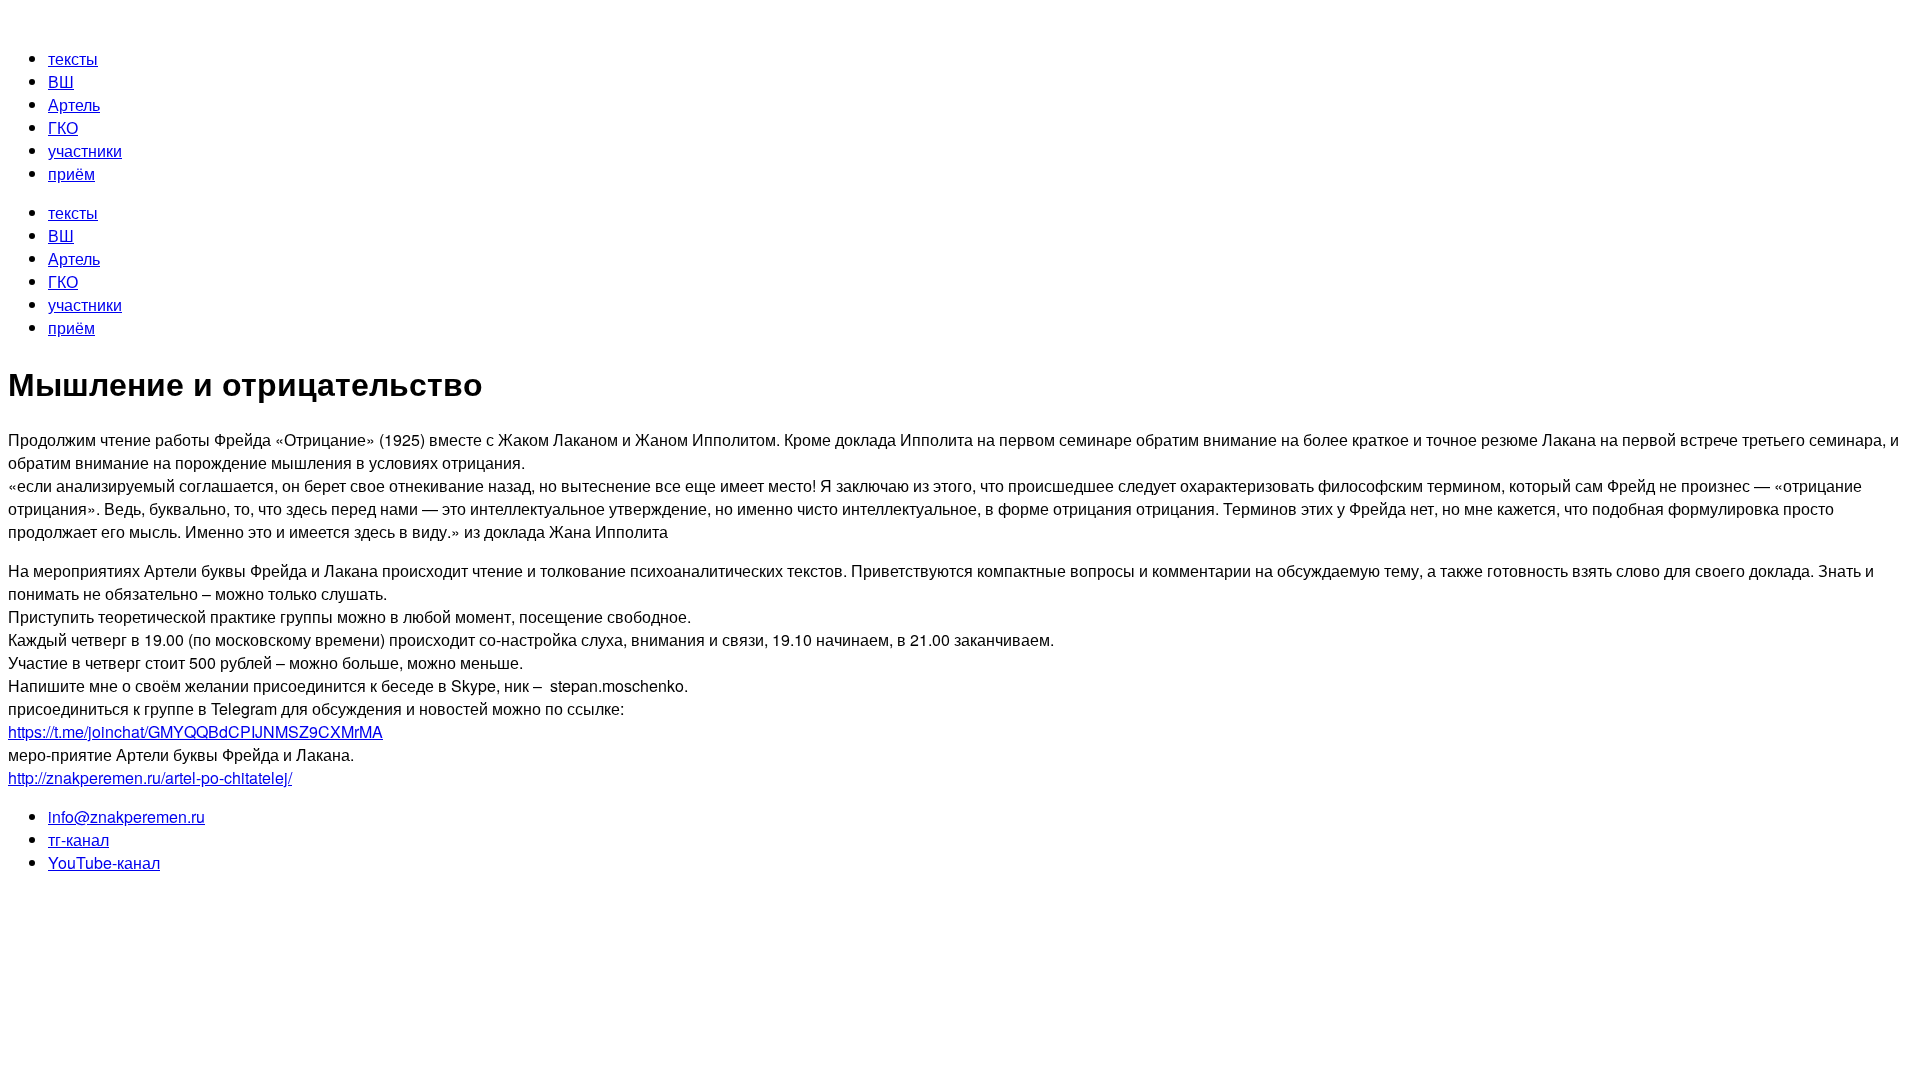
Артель (74, 104)
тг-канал (78, 839)
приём (71, 173)
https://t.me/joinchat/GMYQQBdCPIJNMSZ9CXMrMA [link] (195, 731)
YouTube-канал (104, 862)
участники (85, 150)
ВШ (61, 81)
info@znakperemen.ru (126, 816)
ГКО (63, 127)
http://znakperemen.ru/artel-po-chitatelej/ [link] (150, 777)
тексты (73, 58)
